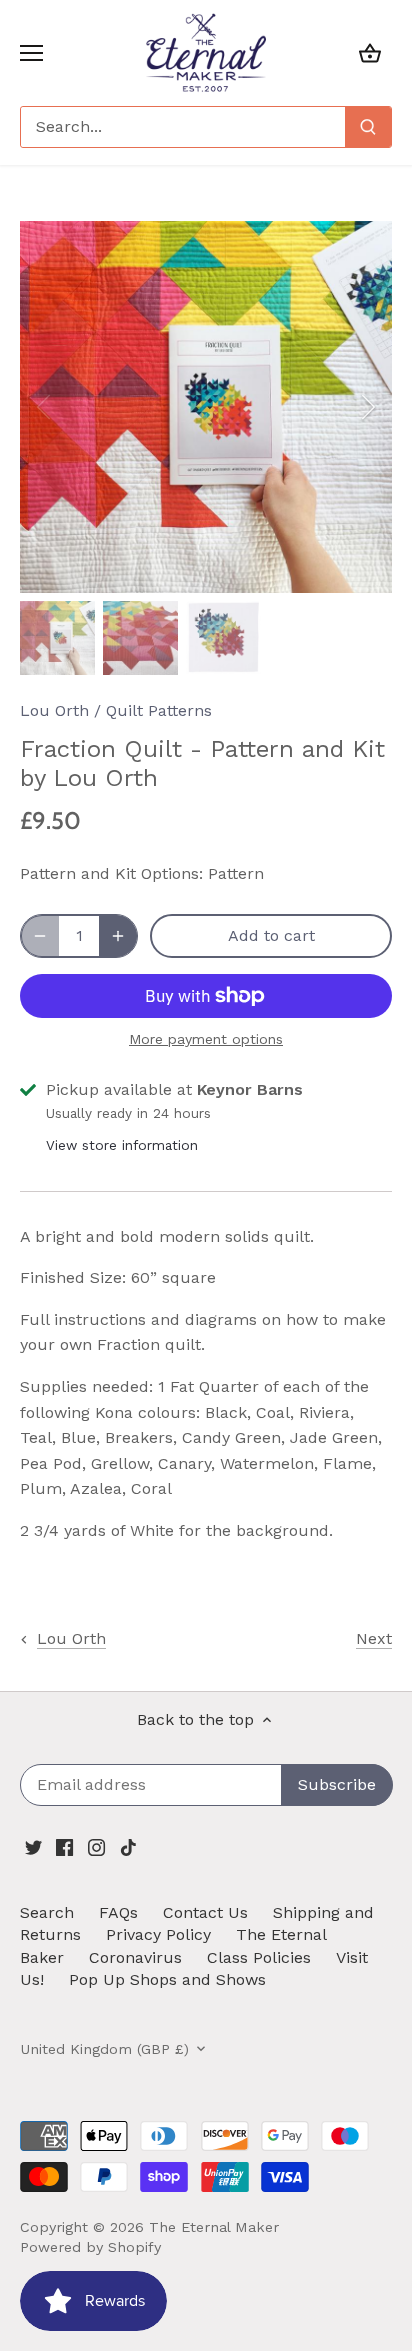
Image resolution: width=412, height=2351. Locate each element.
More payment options (206, 1039)
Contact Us (205, 1912)
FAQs (118, 1912)
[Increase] (118, 936)
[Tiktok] (128, 1847)
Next (374, 1638)
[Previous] (45, 407)
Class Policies (259, 1957)
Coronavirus (135, 1957)
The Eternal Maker (214, 2227)
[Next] (367, 407)
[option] (206, 407)
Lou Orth (54, 710)
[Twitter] (33, 1847)
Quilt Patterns (159, 710)
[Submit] (368, 127)
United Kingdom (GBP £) (104, 2049)
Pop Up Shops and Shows (167, 1979)
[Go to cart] (370, 52)
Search (47, 1912)
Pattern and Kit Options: (111, 873)
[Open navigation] (31, 53)
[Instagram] (96, 1847)
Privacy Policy (158, 1934)
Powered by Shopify (90, 2247)
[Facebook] (64, 1847)
